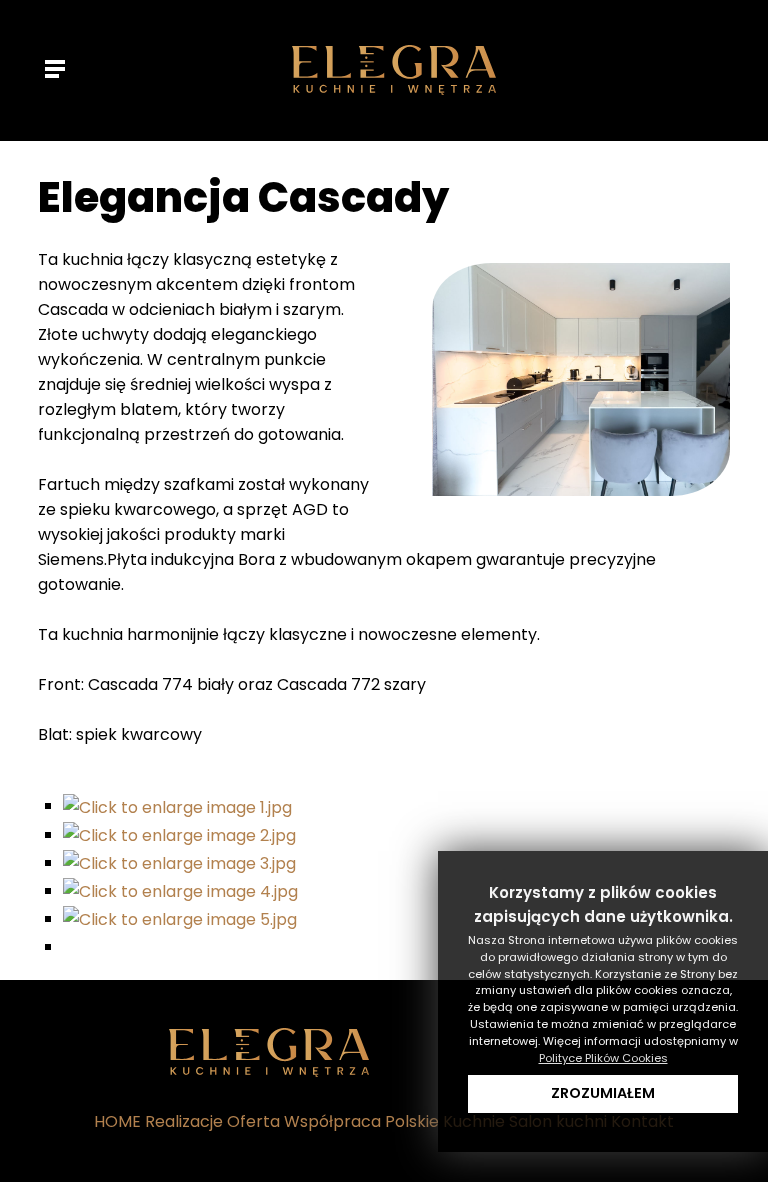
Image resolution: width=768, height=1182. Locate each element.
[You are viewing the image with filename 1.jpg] (177, 805)
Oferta (253, 1121)
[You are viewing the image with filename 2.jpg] (179, 834)
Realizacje (184, 1121)
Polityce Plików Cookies (603, 1058)
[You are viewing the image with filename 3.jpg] (179, 862)
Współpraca (332, 1121)
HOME (117, 1121)
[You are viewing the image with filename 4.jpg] (180, 890)
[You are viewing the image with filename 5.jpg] (180, 918)
